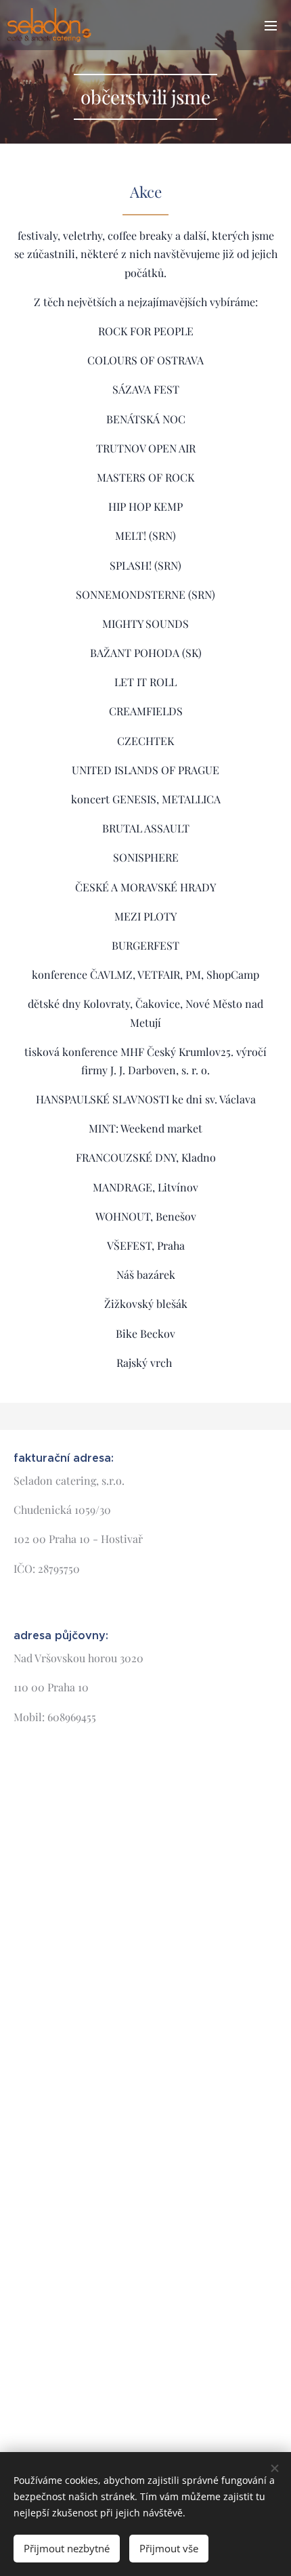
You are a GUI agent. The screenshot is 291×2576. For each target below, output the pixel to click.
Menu (271, 25)
